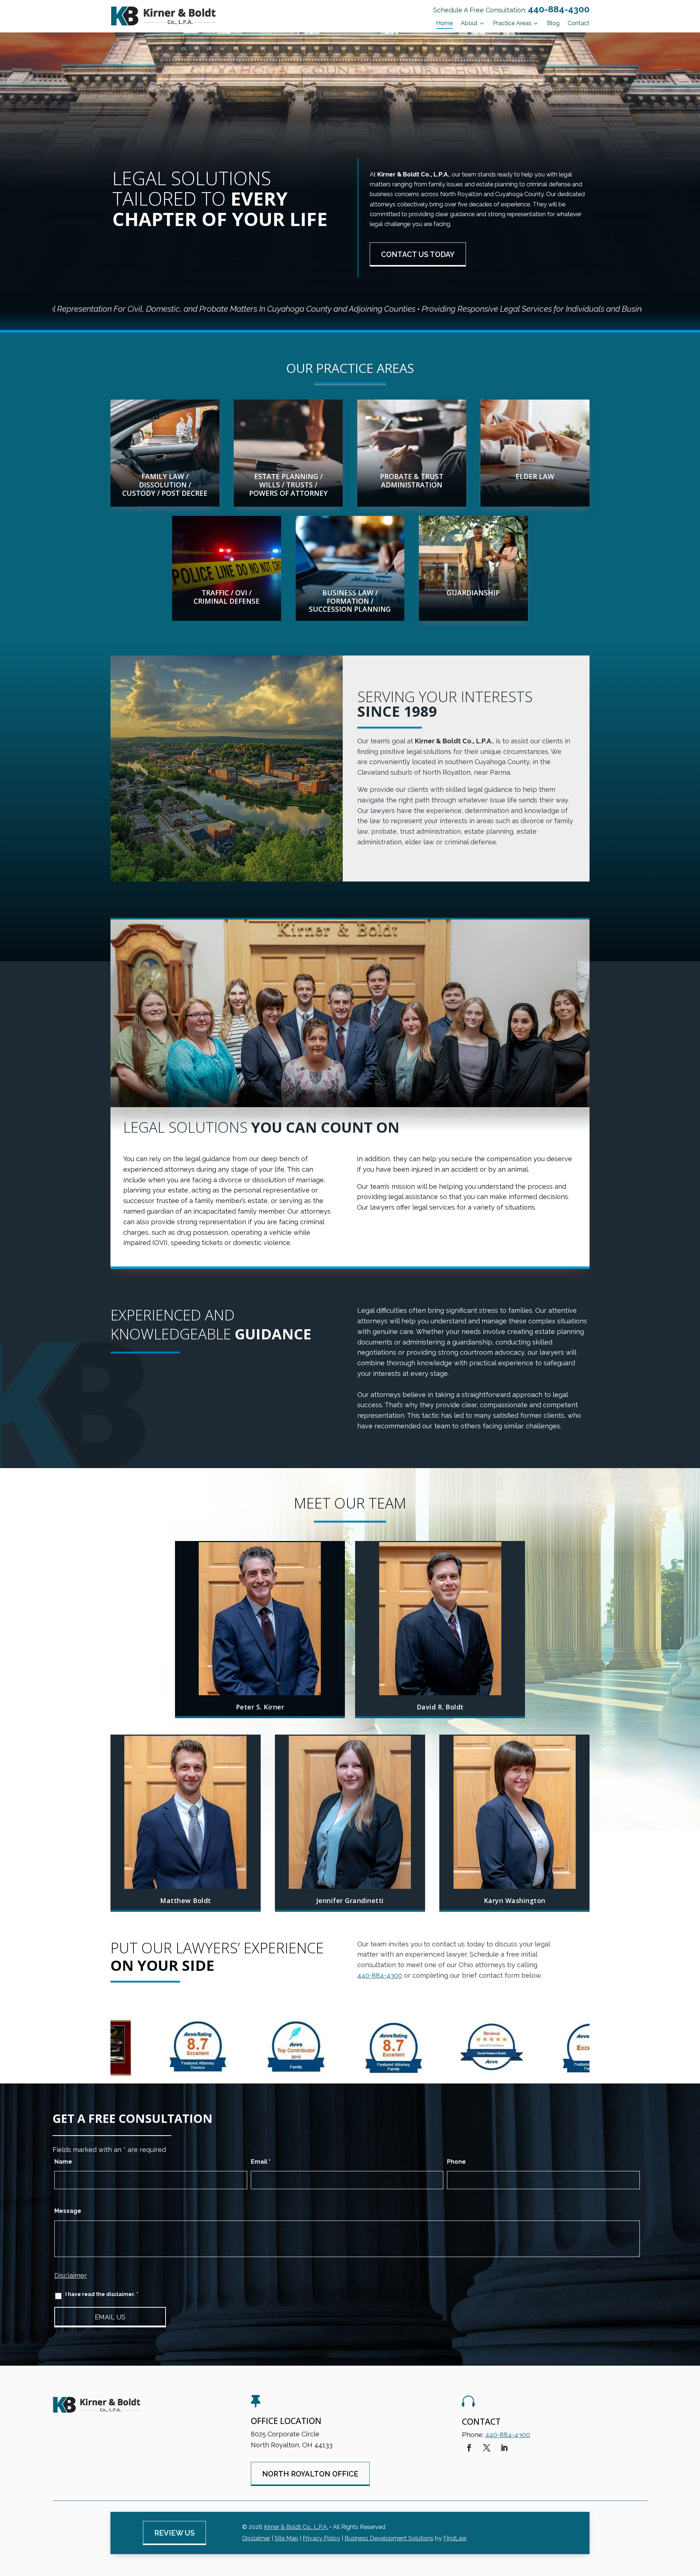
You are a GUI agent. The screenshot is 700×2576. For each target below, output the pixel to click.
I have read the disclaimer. (102, 2294)
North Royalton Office (310, 2474)
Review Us (174, 2533)
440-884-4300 (559, 9)
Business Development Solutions (389, 2538)
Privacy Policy (321, 2538)
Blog (553, 24)
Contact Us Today (418, 254)
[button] (693, 2523)
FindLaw (455, 2538)
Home (444, 24)
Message (68, 2211)
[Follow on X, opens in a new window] (487, 2448)
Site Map (286, 2538)
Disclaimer (71, 2275)
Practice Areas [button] (512, 24)
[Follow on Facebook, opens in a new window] (469, 2448)
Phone (456, 2162)
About (469, 24)
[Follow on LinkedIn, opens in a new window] (504, 2448)
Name (63, 2162)
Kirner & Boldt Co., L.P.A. (296, 2527)
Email (261, 2162)
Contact (579, 24)
